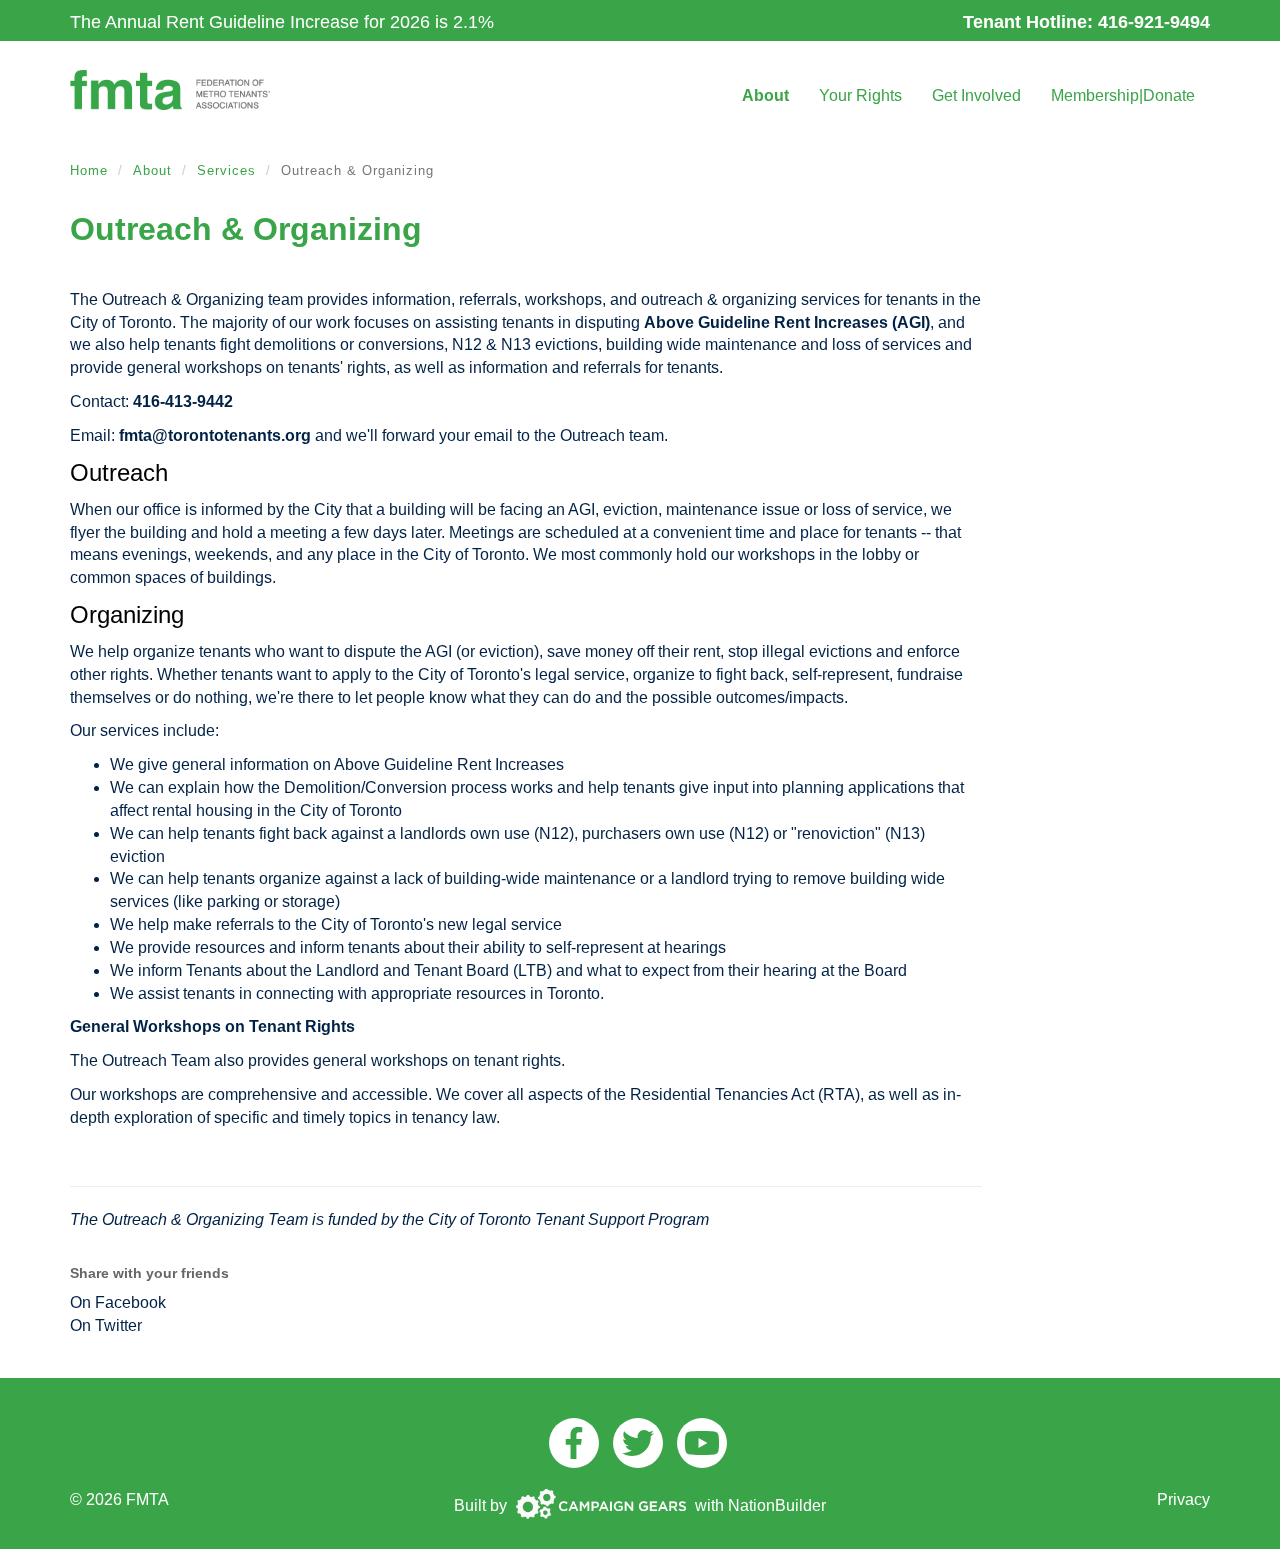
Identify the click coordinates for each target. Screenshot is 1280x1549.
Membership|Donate (1123, 95)
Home (89, 170)
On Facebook (118, 1302)
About (765, 95)
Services (226, 170)
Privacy (1183, 1499)
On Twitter (106, 1325)
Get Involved (976, 95)
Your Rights (860, 95)
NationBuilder (777, 1505)
